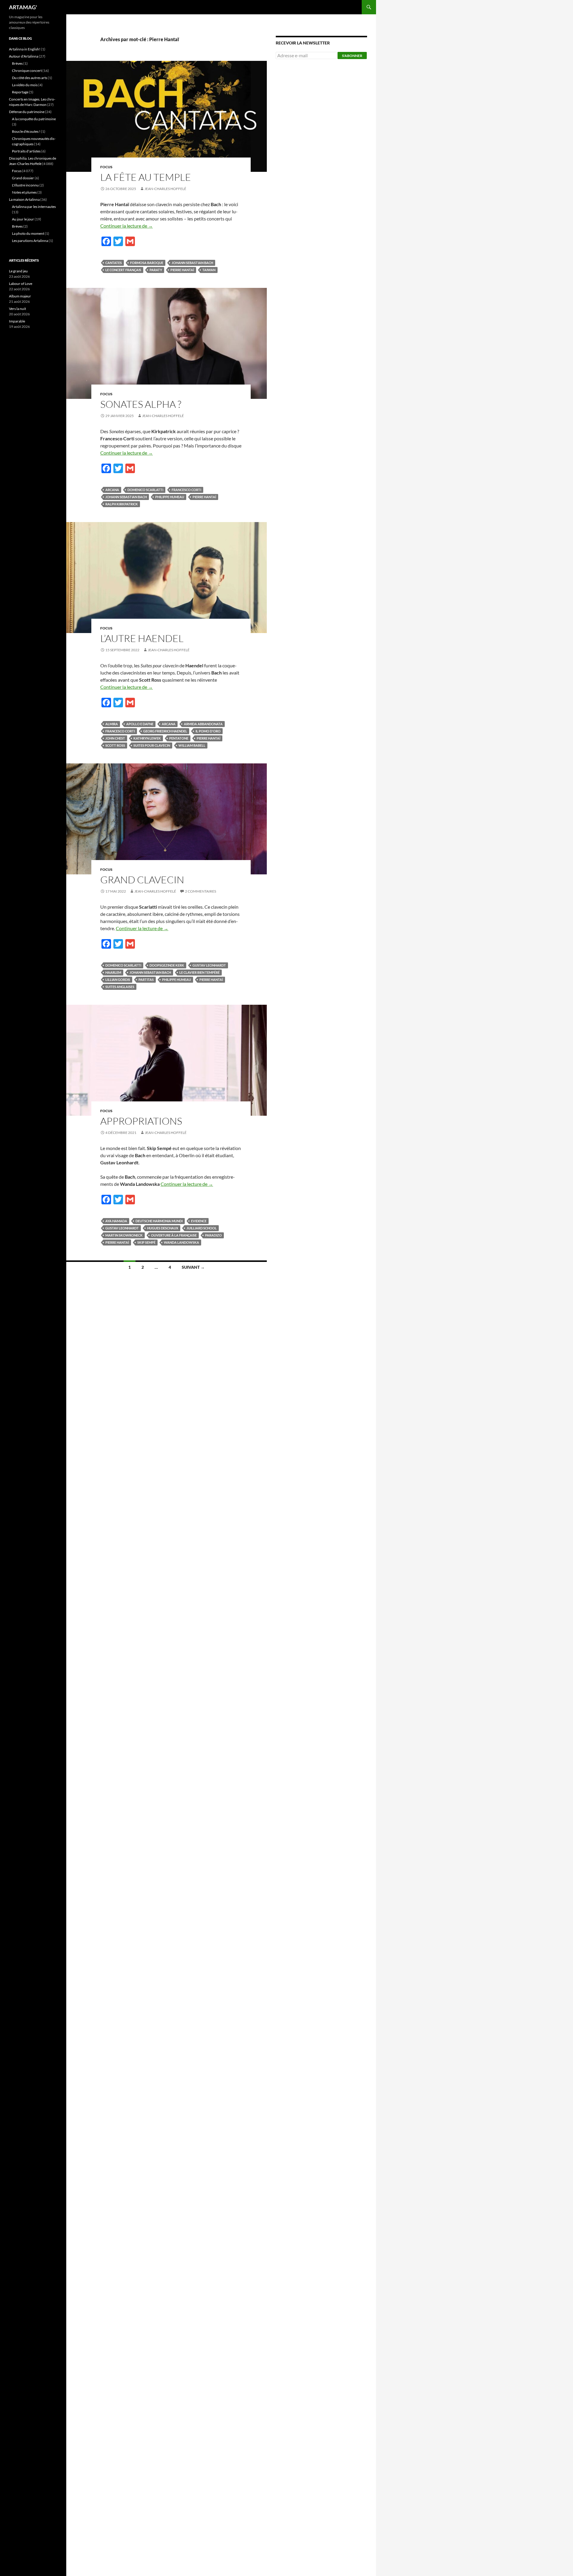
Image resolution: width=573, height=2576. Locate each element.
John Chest (115, 738)
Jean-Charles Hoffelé (165, 189)
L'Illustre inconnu (25, 185)
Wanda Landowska (181, 1242)
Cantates (114, 263)
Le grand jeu (18, 271)
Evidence (199, 1221)
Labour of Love (21, 284)
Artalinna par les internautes (34, 207)
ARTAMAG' (23, 7)
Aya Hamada (116, 1221)
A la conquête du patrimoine (34, 119)
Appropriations (141, 1121)
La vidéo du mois (25, 85)
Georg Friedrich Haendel (165, 731)
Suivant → (193, 1267)
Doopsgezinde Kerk (167, 965)
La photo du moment (28, 233)
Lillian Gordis (118, 980)
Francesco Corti (186, 490)
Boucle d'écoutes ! (26, 131)
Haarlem (113, 972)
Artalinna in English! (25, 49)
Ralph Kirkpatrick (122, 504)
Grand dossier (23, 178)
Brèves (17, 63)
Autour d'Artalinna (24, 56)
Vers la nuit (17, 309)
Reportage (20, 92)
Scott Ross (115, 745)
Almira (112, 724)
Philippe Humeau (170, 497)
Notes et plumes (24, 192)
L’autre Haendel (142, 638)
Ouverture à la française (174, 1235)
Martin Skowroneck (124, 1235)
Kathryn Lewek (147, 738)
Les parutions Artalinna (30, 241)
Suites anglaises (120, 987)
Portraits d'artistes (26, 151)
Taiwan (209, 270)
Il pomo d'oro (208, 731)
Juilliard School (202, 1228)
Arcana (112, 490)
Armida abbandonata (203, 724)
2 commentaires (201, 891)
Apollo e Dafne (140, 724)
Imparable (17, 321)
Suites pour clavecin (152, 745)
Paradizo (213, 1235)
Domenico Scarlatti (145, 490)
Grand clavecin (142, 880)
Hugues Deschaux (163, 1228)
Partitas (146, 980)
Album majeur (20, 296)
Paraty (156, 270)
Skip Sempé (146, 1242)
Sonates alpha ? (141, 404)
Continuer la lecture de (127, 226)
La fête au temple (146, 177)
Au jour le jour (23, 219)
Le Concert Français (123, 270)
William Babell (192, 745)
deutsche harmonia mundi (159, 1221)
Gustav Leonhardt (209, 965)
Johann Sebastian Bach (192, 263)
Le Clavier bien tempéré (200, 972)
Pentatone (179, 738)
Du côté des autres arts (30, 78)
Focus (106, 167)
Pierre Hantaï (182, 270)
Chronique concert (27, 71)
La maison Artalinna (24, 199)
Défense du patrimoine (27, 112)
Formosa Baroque (147, 263)
